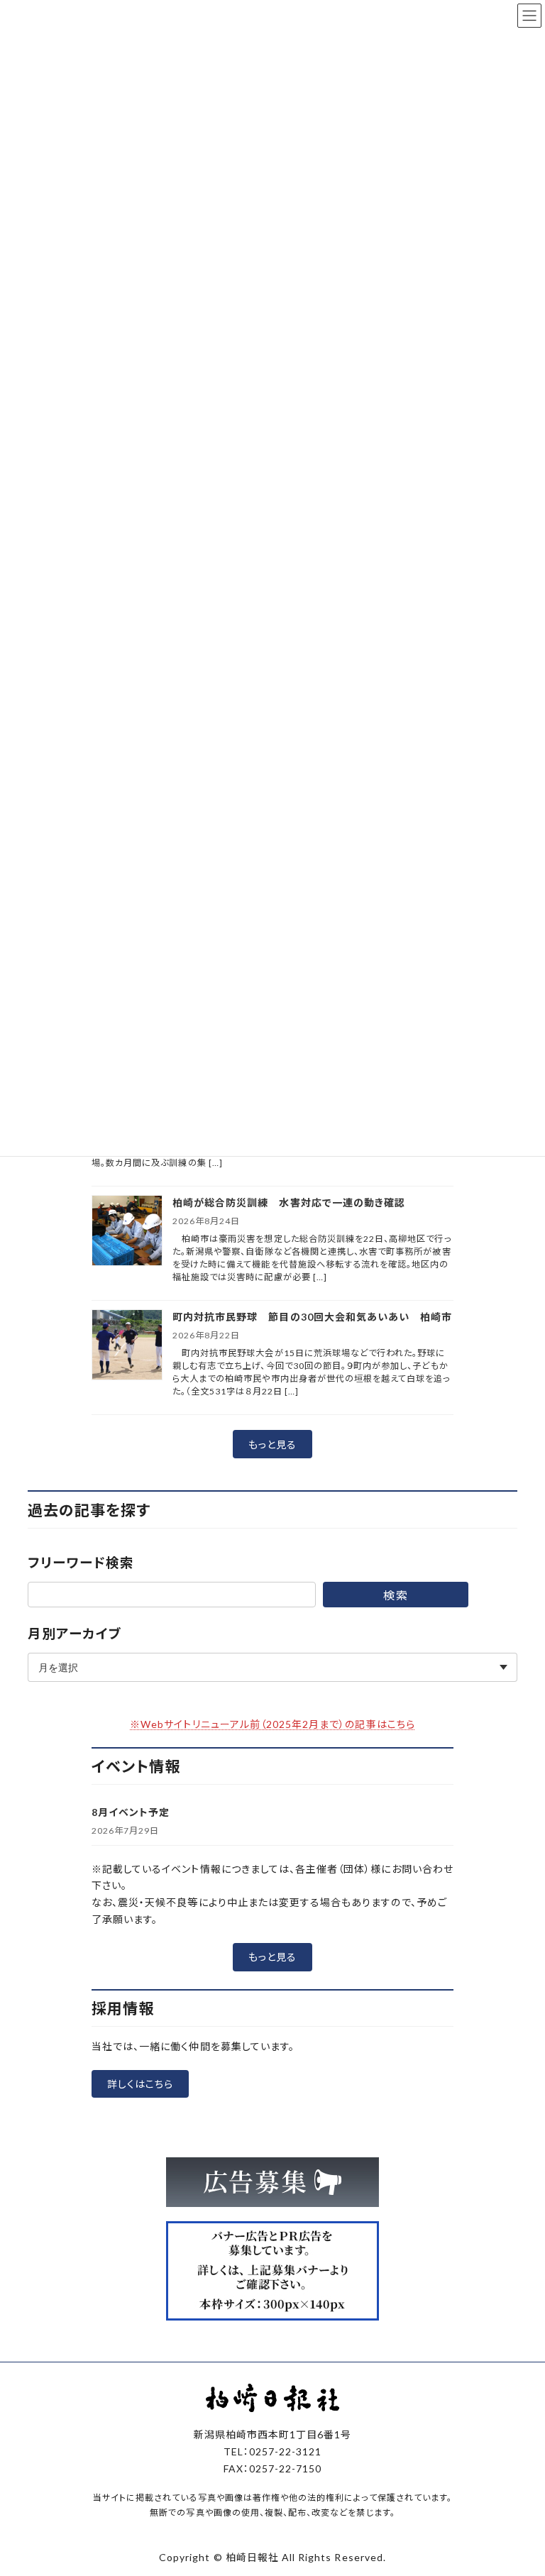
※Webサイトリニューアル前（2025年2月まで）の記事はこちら (272, 1724)
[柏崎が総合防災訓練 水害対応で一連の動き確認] (127, 1232)
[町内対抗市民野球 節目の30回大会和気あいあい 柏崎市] (127, 1346)
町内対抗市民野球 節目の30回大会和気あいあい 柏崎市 (312, 1317)
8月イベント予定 (131, 1812)
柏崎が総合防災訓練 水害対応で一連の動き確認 (289, 1202)
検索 (395, 1595)
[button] (272, 1444)
